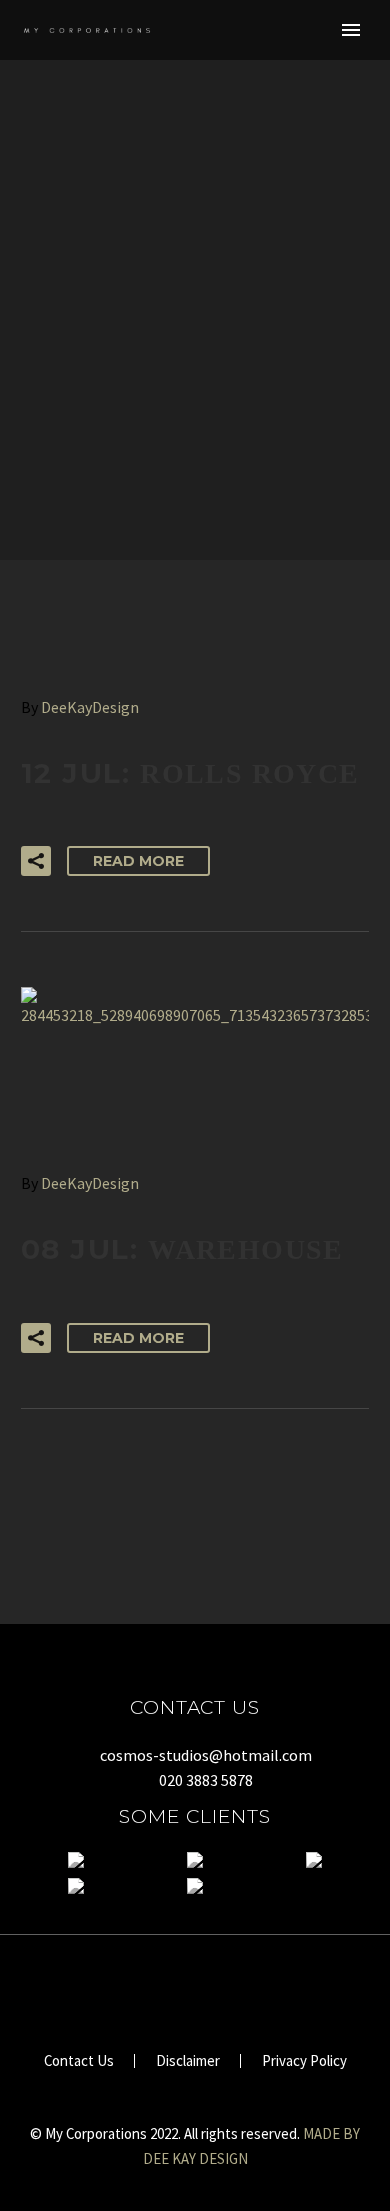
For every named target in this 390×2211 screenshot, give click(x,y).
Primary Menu (351, 30)
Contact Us (79, 2061)
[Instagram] (182, 1989)
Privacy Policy (304, 2061)
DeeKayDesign (90, 707)
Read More (138, 861)
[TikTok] (208, 1989)
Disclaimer (188, 2061)
